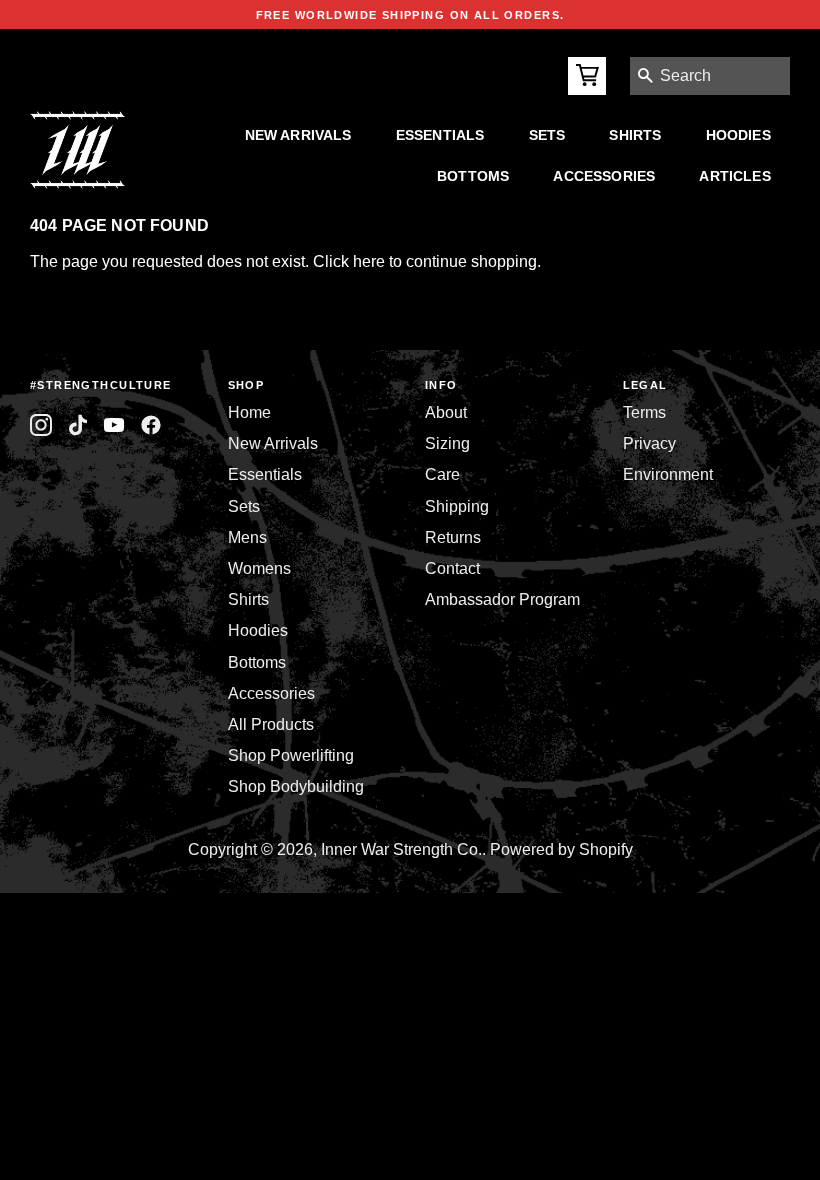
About (446, 412)
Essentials (440, 135)
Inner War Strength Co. (401, 849)
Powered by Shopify (561, 849)
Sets (547, 135)
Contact (452, 568)
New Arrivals (298, 135)
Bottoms (473, 176)
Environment (668, 474)
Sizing (447, 443)
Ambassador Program (502, 599)
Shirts (635, 135)
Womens (259, 568)
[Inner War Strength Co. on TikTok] (78, 425)
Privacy (649, 443)
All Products (271, 724)
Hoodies (738, 135)
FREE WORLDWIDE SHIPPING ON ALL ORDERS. (410, 15)
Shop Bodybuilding (296, 786)
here (369, 261)
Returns (453, 537)
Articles (734, 176)
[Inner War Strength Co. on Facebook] (114, 425)
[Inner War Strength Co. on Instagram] (41, 425)
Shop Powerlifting (291, 755)
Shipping (457, 506)
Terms (644, 412)
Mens (247, 537)
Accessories (604, 176)
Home (249, 412)
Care (442, 474)
